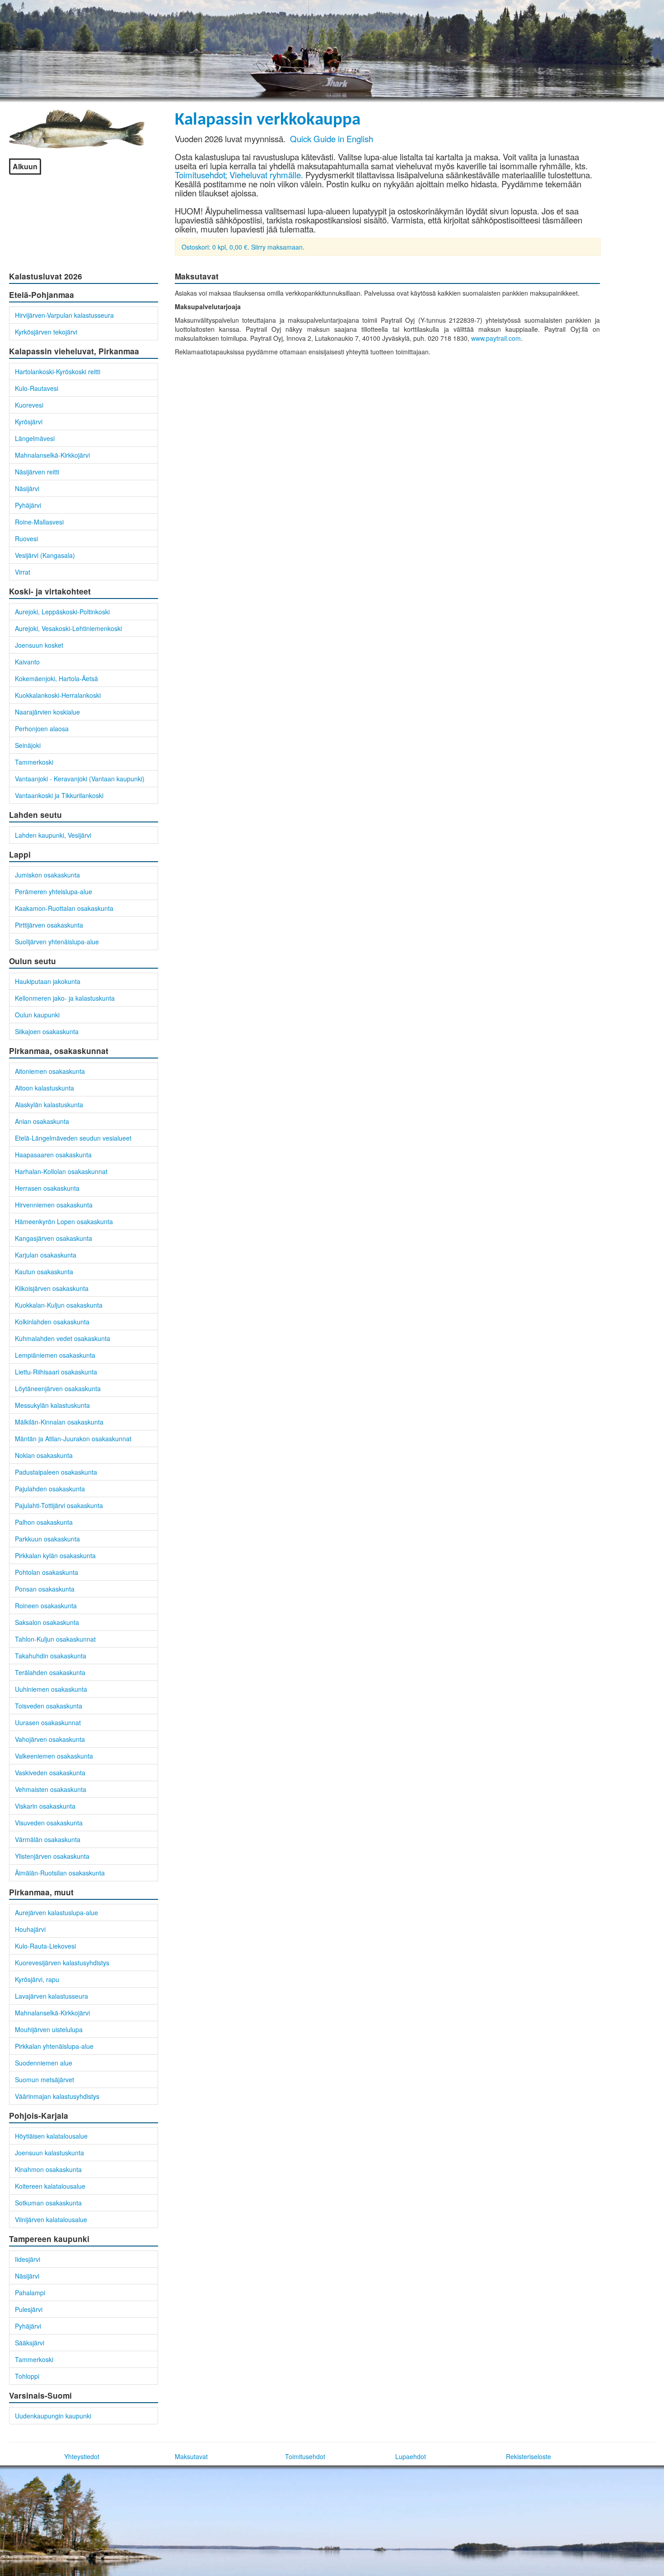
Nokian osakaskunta (44, 1455)
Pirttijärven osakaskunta (49, 925)
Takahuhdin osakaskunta (51, 1656)
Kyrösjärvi (29, 422)
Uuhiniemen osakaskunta (51, 1689)
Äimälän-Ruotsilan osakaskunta (60, 1873)
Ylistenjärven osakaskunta (52, 1856)
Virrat (23, 572)
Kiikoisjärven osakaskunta (52, 1288)
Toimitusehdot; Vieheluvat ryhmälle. (239, 175)
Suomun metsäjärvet (44, 2079)
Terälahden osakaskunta (50, 1672)
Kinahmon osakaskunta (48, 2169)
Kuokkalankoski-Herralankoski (58, 695)
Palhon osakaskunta (44, 1522)
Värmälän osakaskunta (48, 1839)
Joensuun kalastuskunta (49, 2153)
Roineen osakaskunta (46, 1606)
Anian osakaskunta (42, 1121)
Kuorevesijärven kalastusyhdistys (62, 1963)
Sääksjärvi (30, 2343)
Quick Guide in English (332, 139)
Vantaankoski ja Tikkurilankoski (59, 795)
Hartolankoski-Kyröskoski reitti (58, 371)
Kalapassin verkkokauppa (268, 120)
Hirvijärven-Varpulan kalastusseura (64, 315)
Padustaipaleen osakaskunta (56, 1472)
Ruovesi (26, 538)
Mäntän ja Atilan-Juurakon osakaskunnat (73, 1439)
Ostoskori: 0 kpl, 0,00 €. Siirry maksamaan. (243, 247)
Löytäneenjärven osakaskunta (58, 1388)
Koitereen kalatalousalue (50, 2186)
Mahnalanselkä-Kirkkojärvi (52, 455)
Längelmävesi (35, 438)
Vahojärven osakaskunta (50, 1739)
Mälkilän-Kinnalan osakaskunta (59, 1422)
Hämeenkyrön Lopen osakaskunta (64, 1221)
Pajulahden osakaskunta (50, 1489)
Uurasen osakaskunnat (48, 1722)
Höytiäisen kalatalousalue (51, 2136)
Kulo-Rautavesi (37, 388)
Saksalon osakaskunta (47, 1622)
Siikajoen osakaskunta (47, 1031)
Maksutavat (191, 2456)
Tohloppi (27, 2376)
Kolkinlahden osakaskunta (52, 1322)
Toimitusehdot (305, 2456)
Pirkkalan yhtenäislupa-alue (54, 2046)
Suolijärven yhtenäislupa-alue (57, 942)
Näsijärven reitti (37, 472)
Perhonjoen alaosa (42, 729)
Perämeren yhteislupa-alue (54, 891)
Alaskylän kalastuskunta (49, 1105)
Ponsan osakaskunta (45, 1589)
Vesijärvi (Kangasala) (45, 555)
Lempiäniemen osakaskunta (55, 1355)
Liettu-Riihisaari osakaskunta (56, 1372)
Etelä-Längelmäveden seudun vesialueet (73, 1138)
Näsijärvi (27, 488)
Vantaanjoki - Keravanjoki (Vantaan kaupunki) (80, 779)
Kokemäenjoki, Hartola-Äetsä (56, 678)
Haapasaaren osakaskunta (53, 1155)
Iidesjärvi (28, 2259)
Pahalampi (30, 2293)
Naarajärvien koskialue (47, 712)
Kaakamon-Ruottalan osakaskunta (64, 908)
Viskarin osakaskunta (45, 1806)
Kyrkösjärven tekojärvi (46, 332)
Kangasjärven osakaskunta (54, 1238)
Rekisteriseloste (528, 2456)
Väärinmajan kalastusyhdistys (57, 2096)
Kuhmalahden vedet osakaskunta (63, 1338)
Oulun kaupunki (37, 1015)
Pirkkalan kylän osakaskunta (55, 1555)
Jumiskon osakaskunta (47, 875)
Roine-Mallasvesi (39, 522)
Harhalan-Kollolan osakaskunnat (61, 1171)
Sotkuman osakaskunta (48, 2203)
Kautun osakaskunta (44, 1272)
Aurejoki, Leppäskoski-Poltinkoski (62, 612)
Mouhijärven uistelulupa (49, 2029)
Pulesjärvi (29, 2309)
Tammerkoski (34, 762)
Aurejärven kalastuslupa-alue (56, 1912)
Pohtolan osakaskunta (47, 1572)
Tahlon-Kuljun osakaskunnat (55, 1639)
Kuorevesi (29, 405)
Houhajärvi (30, 1929)
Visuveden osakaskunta (49, 1823)
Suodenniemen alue (44, 2063)
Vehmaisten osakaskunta (51, 1789)
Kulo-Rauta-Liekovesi (45, 1946)
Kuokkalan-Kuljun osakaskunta (59, 1305)
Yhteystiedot (82, 2456)
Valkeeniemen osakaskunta (54, 1756)
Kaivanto (27, 662)
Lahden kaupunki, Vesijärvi (53, 835)
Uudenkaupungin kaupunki (53, 2416)
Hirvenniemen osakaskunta (54, 1205)
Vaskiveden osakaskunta (50, 1773)
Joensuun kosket (39, 645)
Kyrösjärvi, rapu (37, 1979)
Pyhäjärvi (28, 505)
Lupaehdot (411, 2456)
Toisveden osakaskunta (49, 1706)
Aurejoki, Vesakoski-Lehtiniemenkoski (68, 628)
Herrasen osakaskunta (47, 1188)
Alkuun (25, 166)
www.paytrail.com (496, 338)
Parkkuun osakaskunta (47, 1539)
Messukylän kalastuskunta (52, 1405)
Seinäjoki (28, 745)
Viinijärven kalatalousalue (51, 2219)
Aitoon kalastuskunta (44, 1088)
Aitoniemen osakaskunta (50, 1071)
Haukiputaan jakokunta (48, 981)
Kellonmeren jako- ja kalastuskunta (65, 998)
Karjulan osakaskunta (46, 1255)
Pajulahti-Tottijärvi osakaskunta (59, 1505)
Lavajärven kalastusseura (51, 1996)
